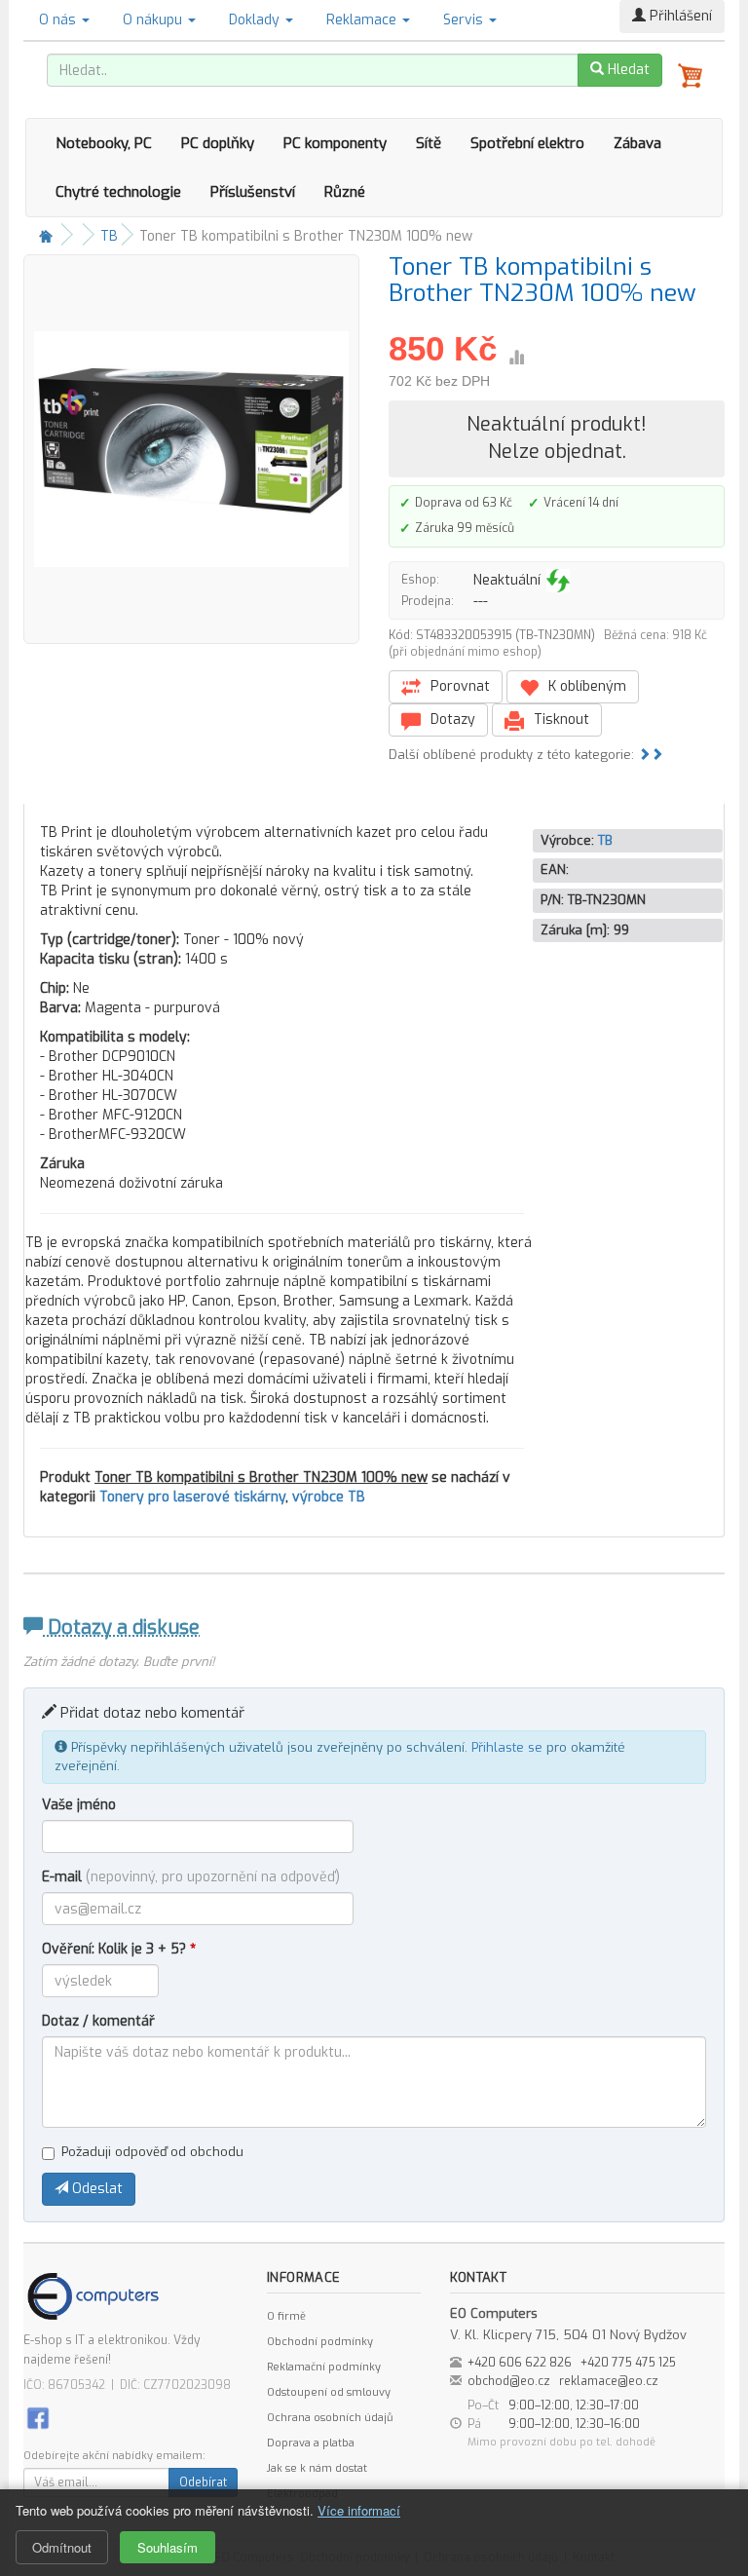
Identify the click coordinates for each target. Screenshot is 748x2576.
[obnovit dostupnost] (558, 581)
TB (109, 236)
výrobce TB (329, 1497)
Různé (345, 192)
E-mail (191, 1877)
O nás (59, 20)
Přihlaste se (507, 1747)
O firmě (286, 2316)
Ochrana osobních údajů (330, 2418)
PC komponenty (335, 143)
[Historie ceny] (516, 358)
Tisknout (560, 720)
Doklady (256, 20)
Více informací (359, 2510)
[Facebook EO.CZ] (38, 2417)
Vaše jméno (79, 1805)
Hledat (627, 70)
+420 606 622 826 (520, 2363)
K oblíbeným (585, 686)
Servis (465, 20)
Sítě (429, 143)
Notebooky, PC (104, 143)
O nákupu (154, 20)
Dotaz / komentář (98, 2021)
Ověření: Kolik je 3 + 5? (119, 1949)
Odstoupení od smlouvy (329, 2392)
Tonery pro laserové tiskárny (192, 1497)
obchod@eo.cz (509, 2381)
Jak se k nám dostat (317, 2468)
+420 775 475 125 (628, 2363)
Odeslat (95, 2189)
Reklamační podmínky (324, 2367)
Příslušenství (253, 192)
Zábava (637, 143)
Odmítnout (62, 2547)
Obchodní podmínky (320, 2342)
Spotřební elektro (527, 143)
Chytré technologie (118, 192)
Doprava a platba (311, 2443)
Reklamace (363, 20)
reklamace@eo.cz (609, 2381)
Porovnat (458, 686)
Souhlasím (168, 2547)
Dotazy (451, 720)
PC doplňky (218, 143)
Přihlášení (679, 16)
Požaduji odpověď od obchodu (152, 2152)
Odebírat (203, 2482)
